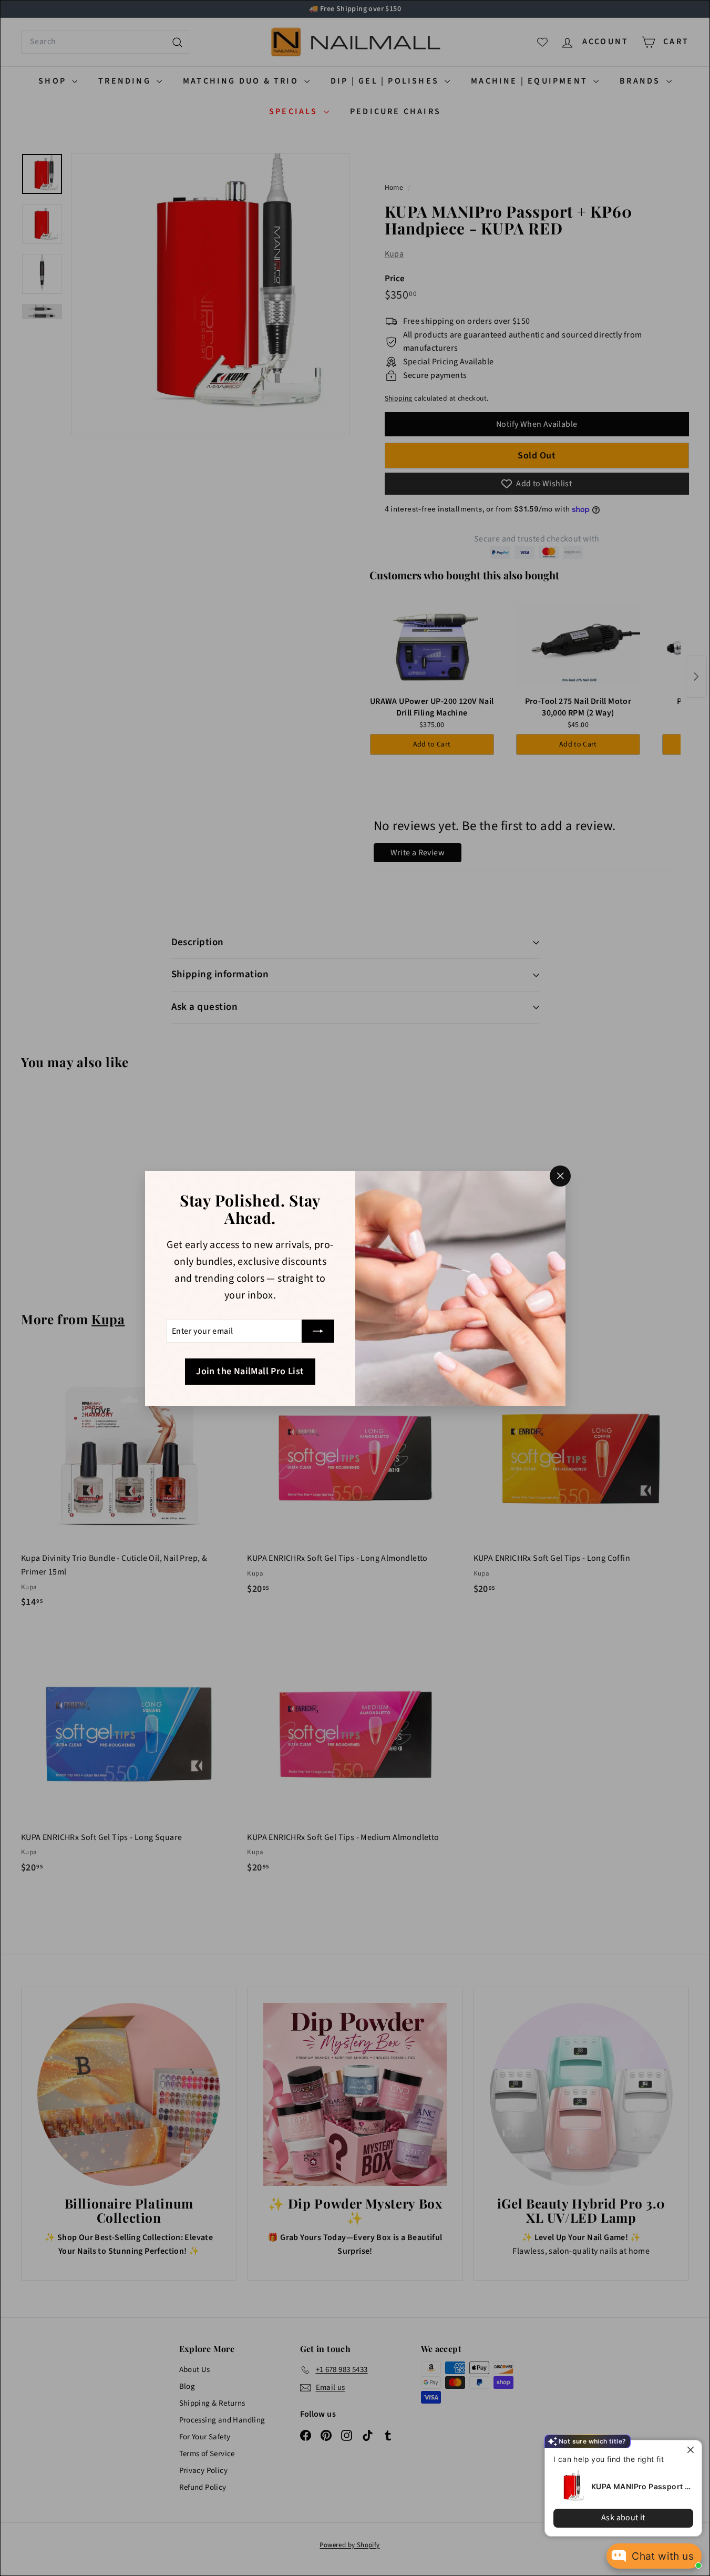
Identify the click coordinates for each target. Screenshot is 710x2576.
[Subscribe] (318, 1331)
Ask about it (623, 2518)
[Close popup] (692, 2450)
